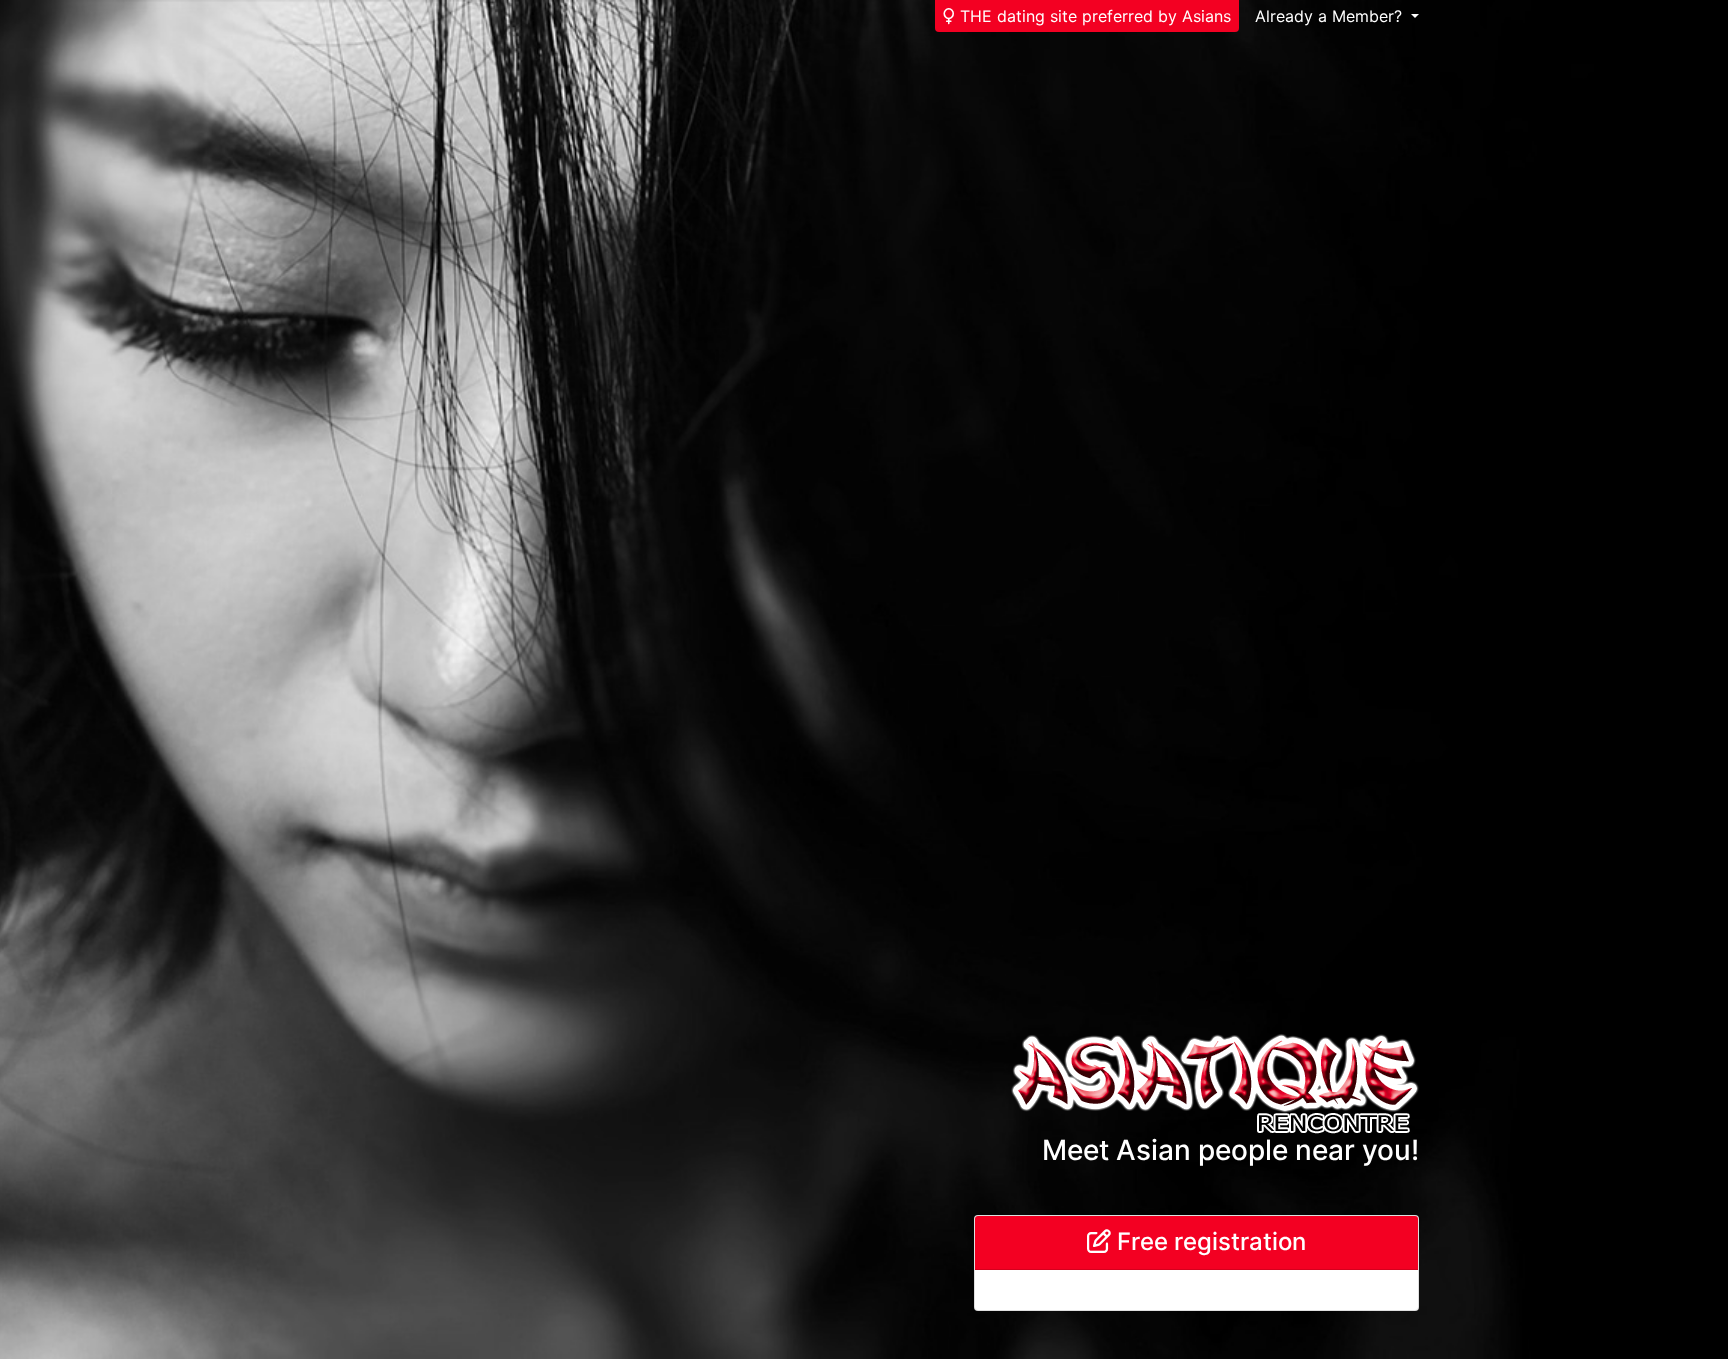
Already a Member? (1331, 16)
